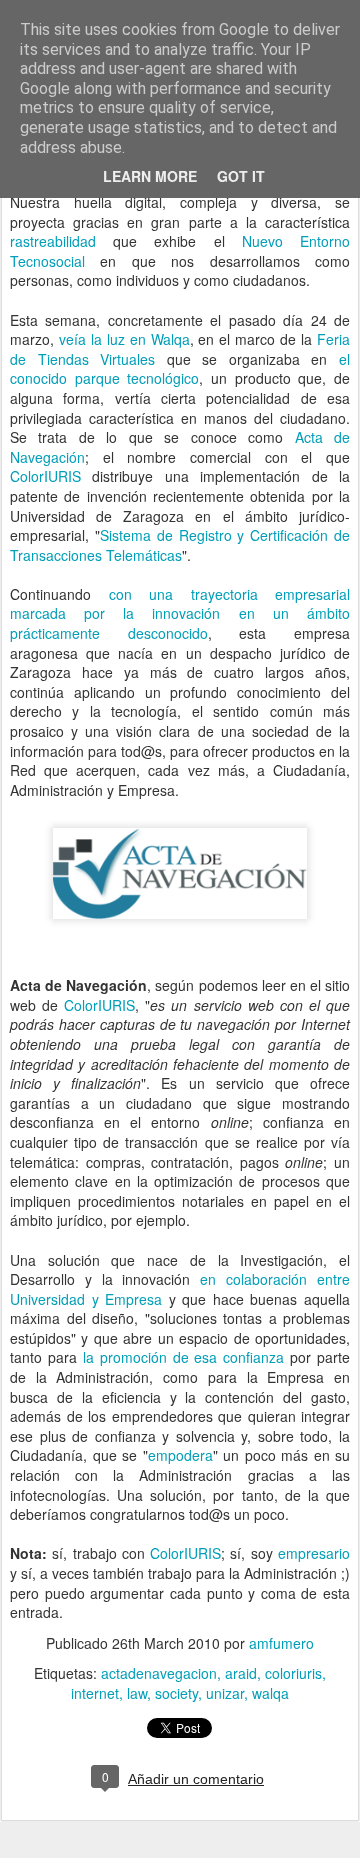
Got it (241, 176)
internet (95, 1693)
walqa (270, 1693)
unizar (225, 1693)
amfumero (281, 1643)
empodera (180, 1455)
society (176, 1693)
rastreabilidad (53, 241)
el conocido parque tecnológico (180, 369)
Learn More (150, 176)
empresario (314, 1553)
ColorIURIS (45, 476)
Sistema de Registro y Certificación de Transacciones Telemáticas (180, 545)
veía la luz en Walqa (124, 339)
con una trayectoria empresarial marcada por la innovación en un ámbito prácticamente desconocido (180, 613)
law (137, 1693)
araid (241, 1673)
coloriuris (293, 1673)
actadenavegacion (159, 1673)
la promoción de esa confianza (184, 1357)
